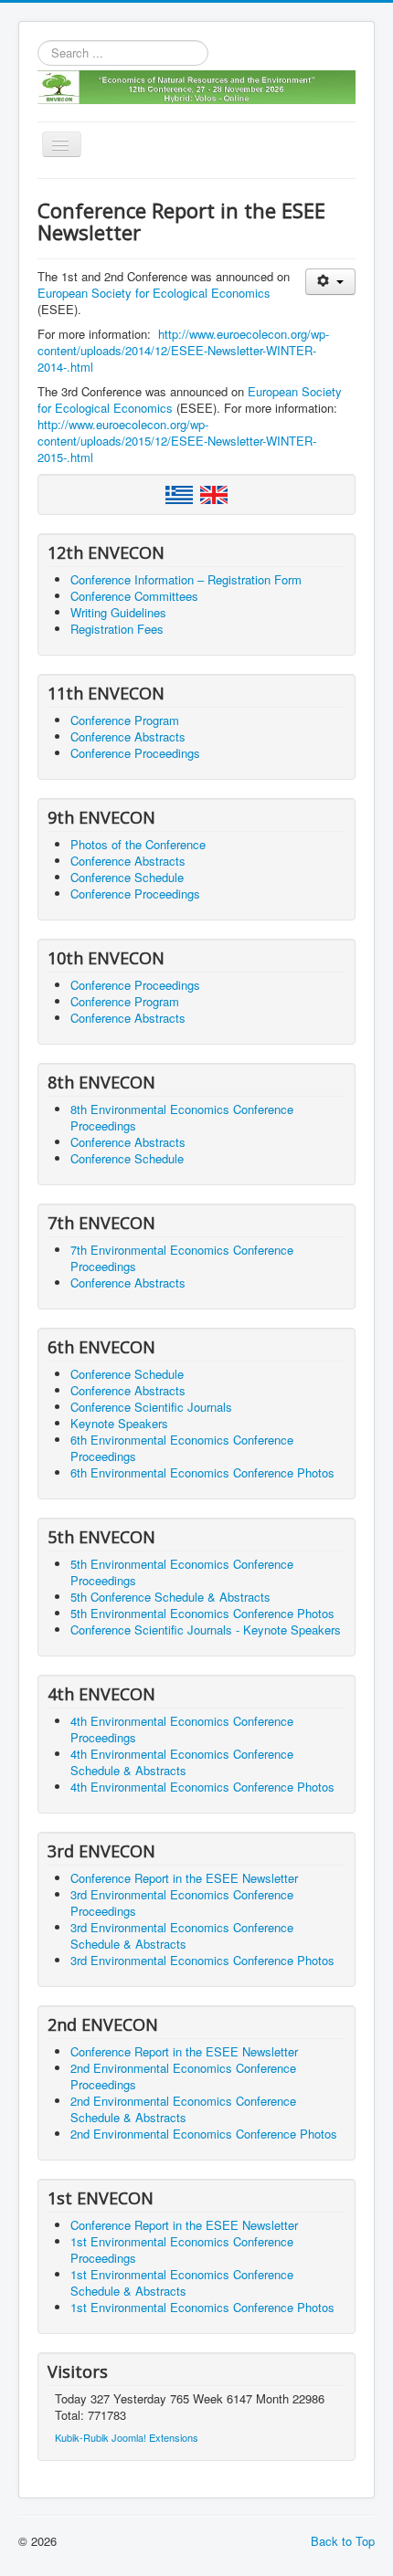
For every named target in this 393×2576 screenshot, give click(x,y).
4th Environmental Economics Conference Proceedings (182, 1729)
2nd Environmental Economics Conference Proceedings (183, 2076)
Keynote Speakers (119, 1423)
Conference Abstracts (128, 736)
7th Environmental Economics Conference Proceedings (182, 1258)
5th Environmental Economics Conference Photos (202, 1613)
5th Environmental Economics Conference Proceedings (182, 1572)
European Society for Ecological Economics (154, 293)
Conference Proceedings (135, 753)
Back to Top (343, 2541)
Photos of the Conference (138, 844)
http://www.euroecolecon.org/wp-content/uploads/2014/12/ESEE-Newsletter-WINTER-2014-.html (183, 350)
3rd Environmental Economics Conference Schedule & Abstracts (182, 1935)
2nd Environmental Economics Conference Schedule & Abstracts (183, 2109)
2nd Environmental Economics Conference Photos (204, 2134)
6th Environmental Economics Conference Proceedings (182, 1448)
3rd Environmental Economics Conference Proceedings (182, 1903)
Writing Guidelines (118, 612)
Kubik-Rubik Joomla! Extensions (127, 2437)
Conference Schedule (127, 877)
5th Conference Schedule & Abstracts (170, 1597)
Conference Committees (134, 596)
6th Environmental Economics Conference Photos (202, 1472)
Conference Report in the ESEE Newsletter (184, 1878)
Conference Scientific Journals (151, 1407)
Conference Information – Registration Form (186, 579)
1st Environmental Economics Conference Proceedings (182, 2250)
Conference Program (125, 720)
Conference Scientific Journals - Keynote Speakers (206, 1630)
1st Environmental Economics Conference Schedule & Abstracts (182, 2282)
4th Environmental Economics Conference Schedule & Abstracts (182, 1762)
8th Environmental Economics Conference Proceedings (182, 1117)
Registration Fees (117, 629)
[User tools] (330, 282)
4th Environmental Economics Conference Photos (202, 1787)
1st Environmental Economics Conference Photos (202, 2307)
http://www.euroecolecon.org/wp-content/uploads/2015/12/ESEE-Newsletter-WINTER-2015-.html (177, 441)
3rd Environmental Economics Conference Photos (202, 1960)
